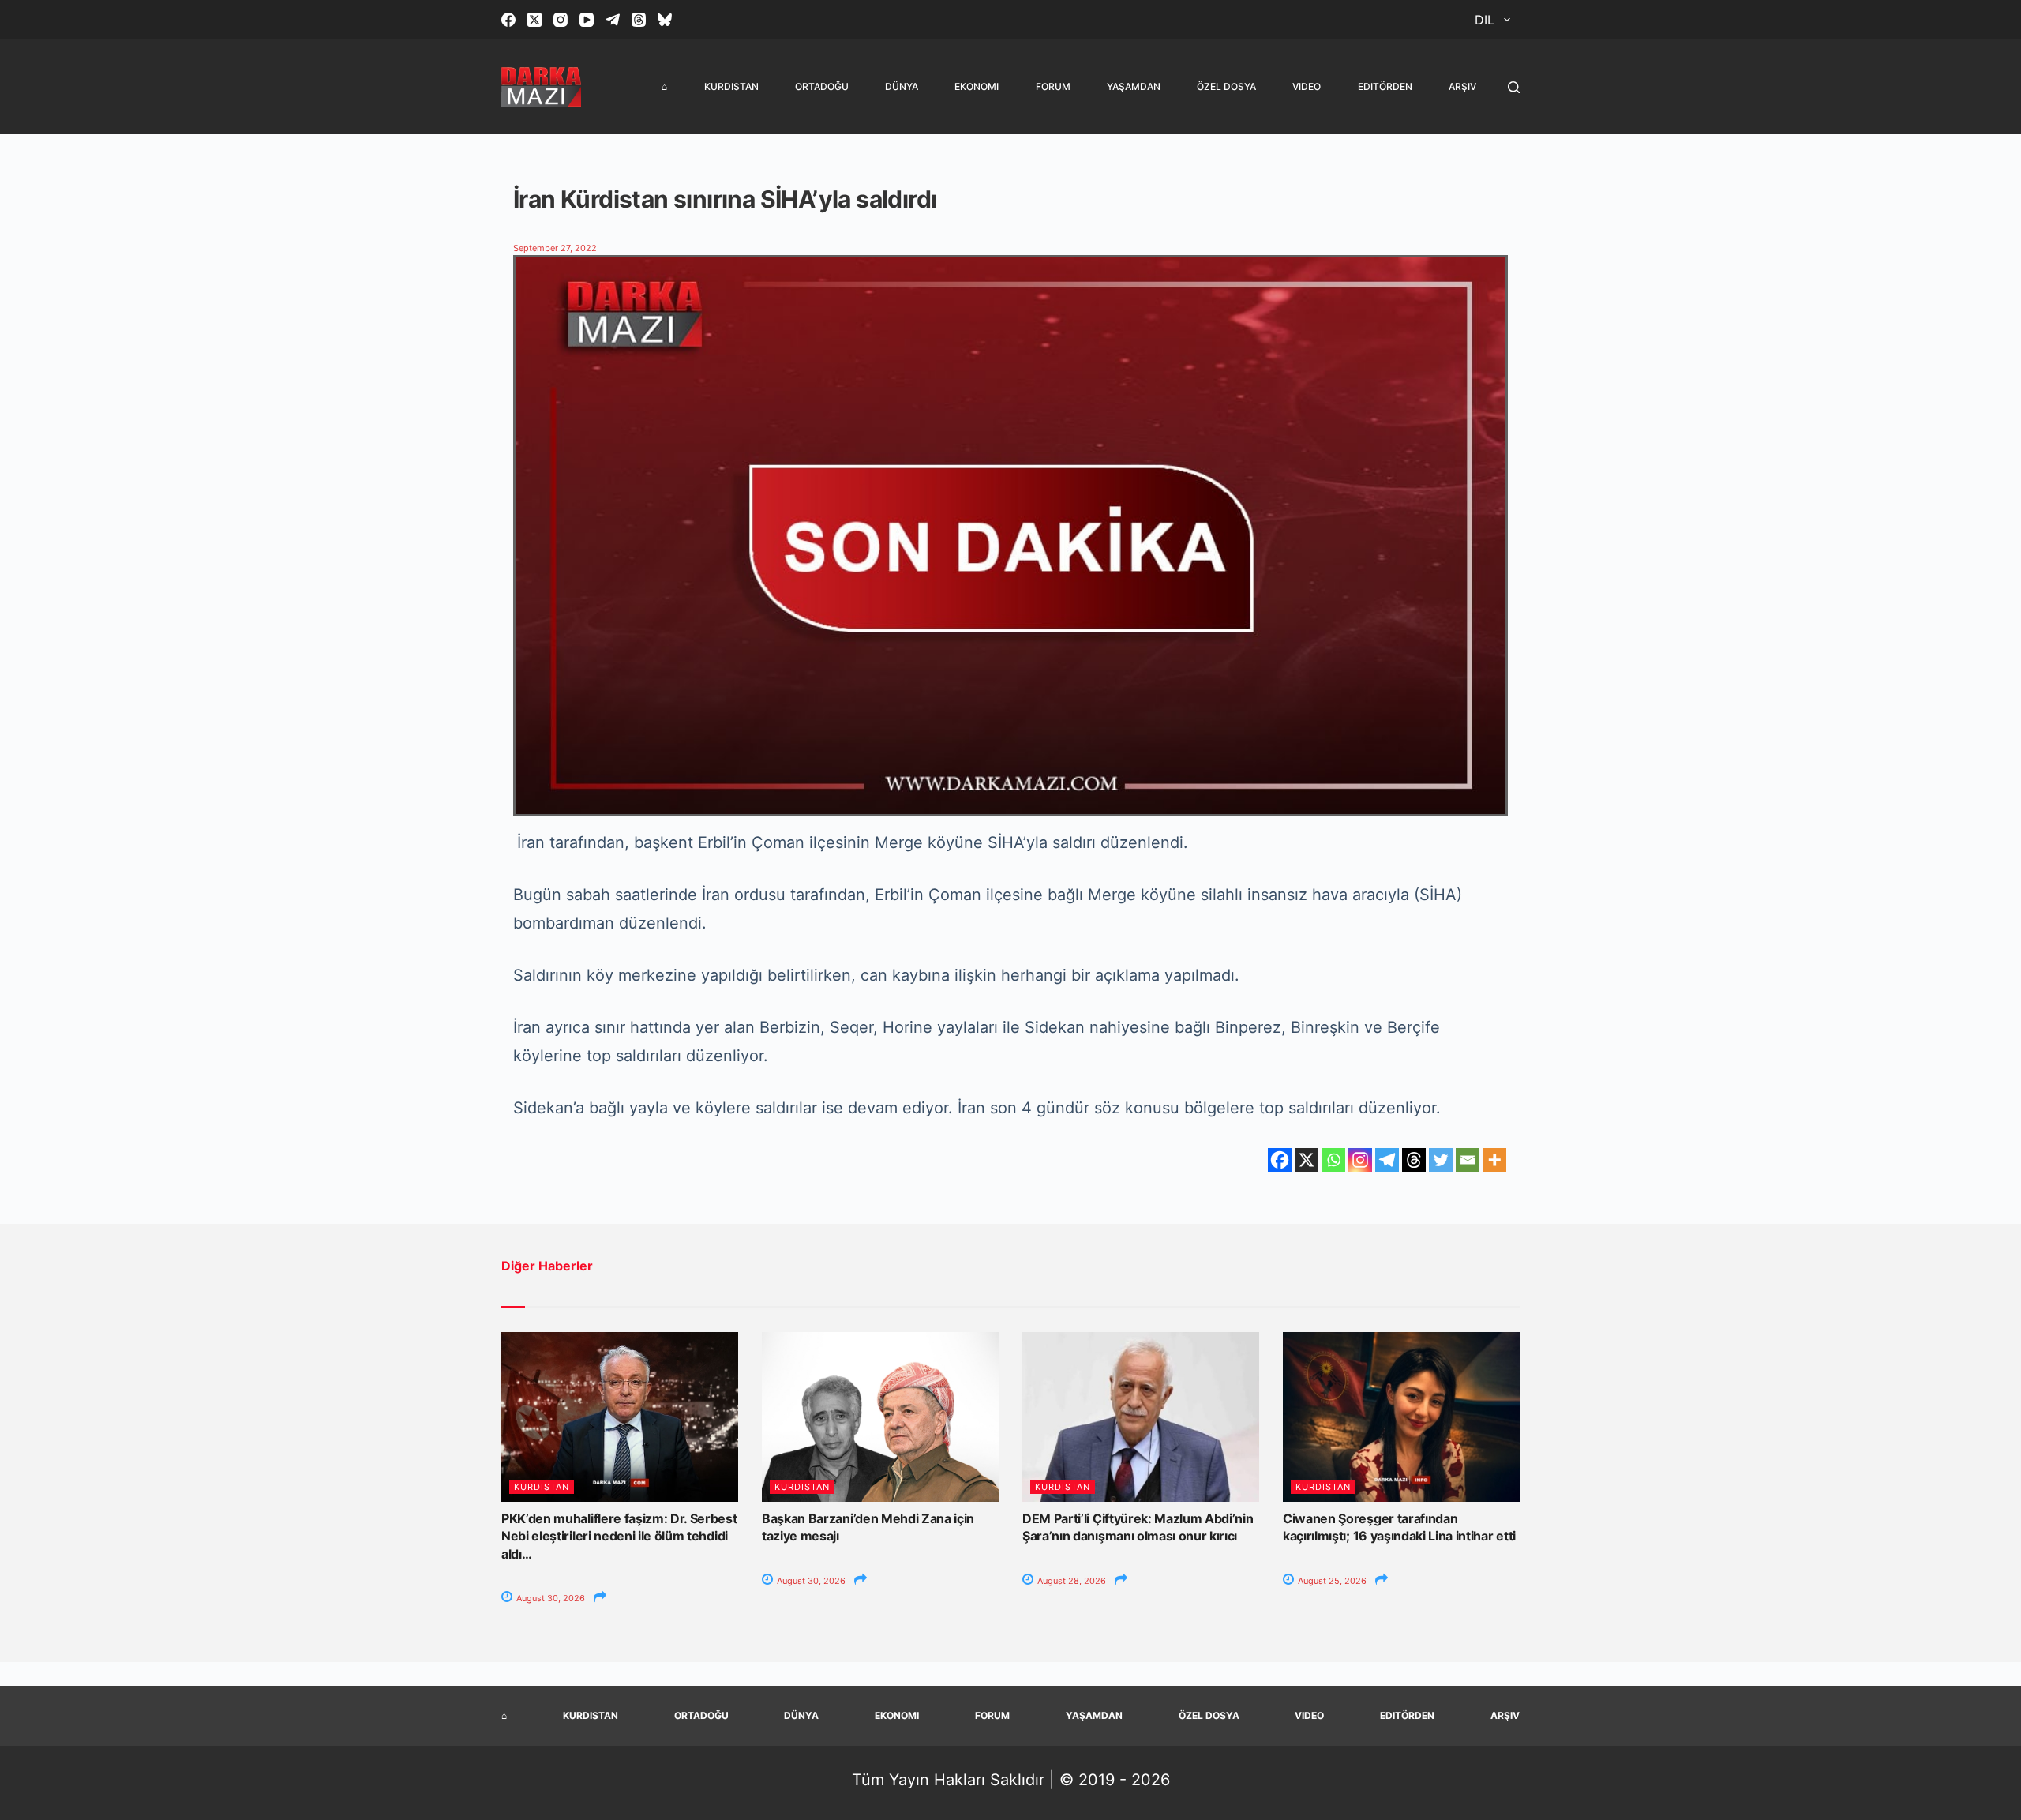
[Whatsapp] (1333, 1160)
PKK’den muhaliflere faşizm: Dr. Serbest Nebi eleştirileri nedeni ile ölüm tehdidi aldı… (619, 1536)
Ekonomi (977, 86)
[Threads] (639, 20)
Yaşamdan (1134, 86)
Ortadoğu (822, 86)
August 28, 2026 (1070, 1581)
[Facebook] (508, 20)
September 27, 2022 (555, 248)
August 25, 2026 (1331, 1581)
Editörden (1385, 86)
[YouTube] (587, 20)
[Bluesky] (665, 20)
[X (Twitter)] (534, 20)
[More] (1494, 1160)
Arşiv (1462, 86)
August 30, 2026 (549, 1598)
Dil (1485, 20)
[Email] (1468, 1160)
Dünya (902, 86)
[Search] (1514, 87)
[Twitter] (1441, 1160)
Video (1307, 86)
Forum (1053, 86)
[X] (1307, 1160)
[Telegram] (613, 20)
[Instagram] (561, 20)
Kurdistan (731, 86)
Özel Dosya (1226, 86)
